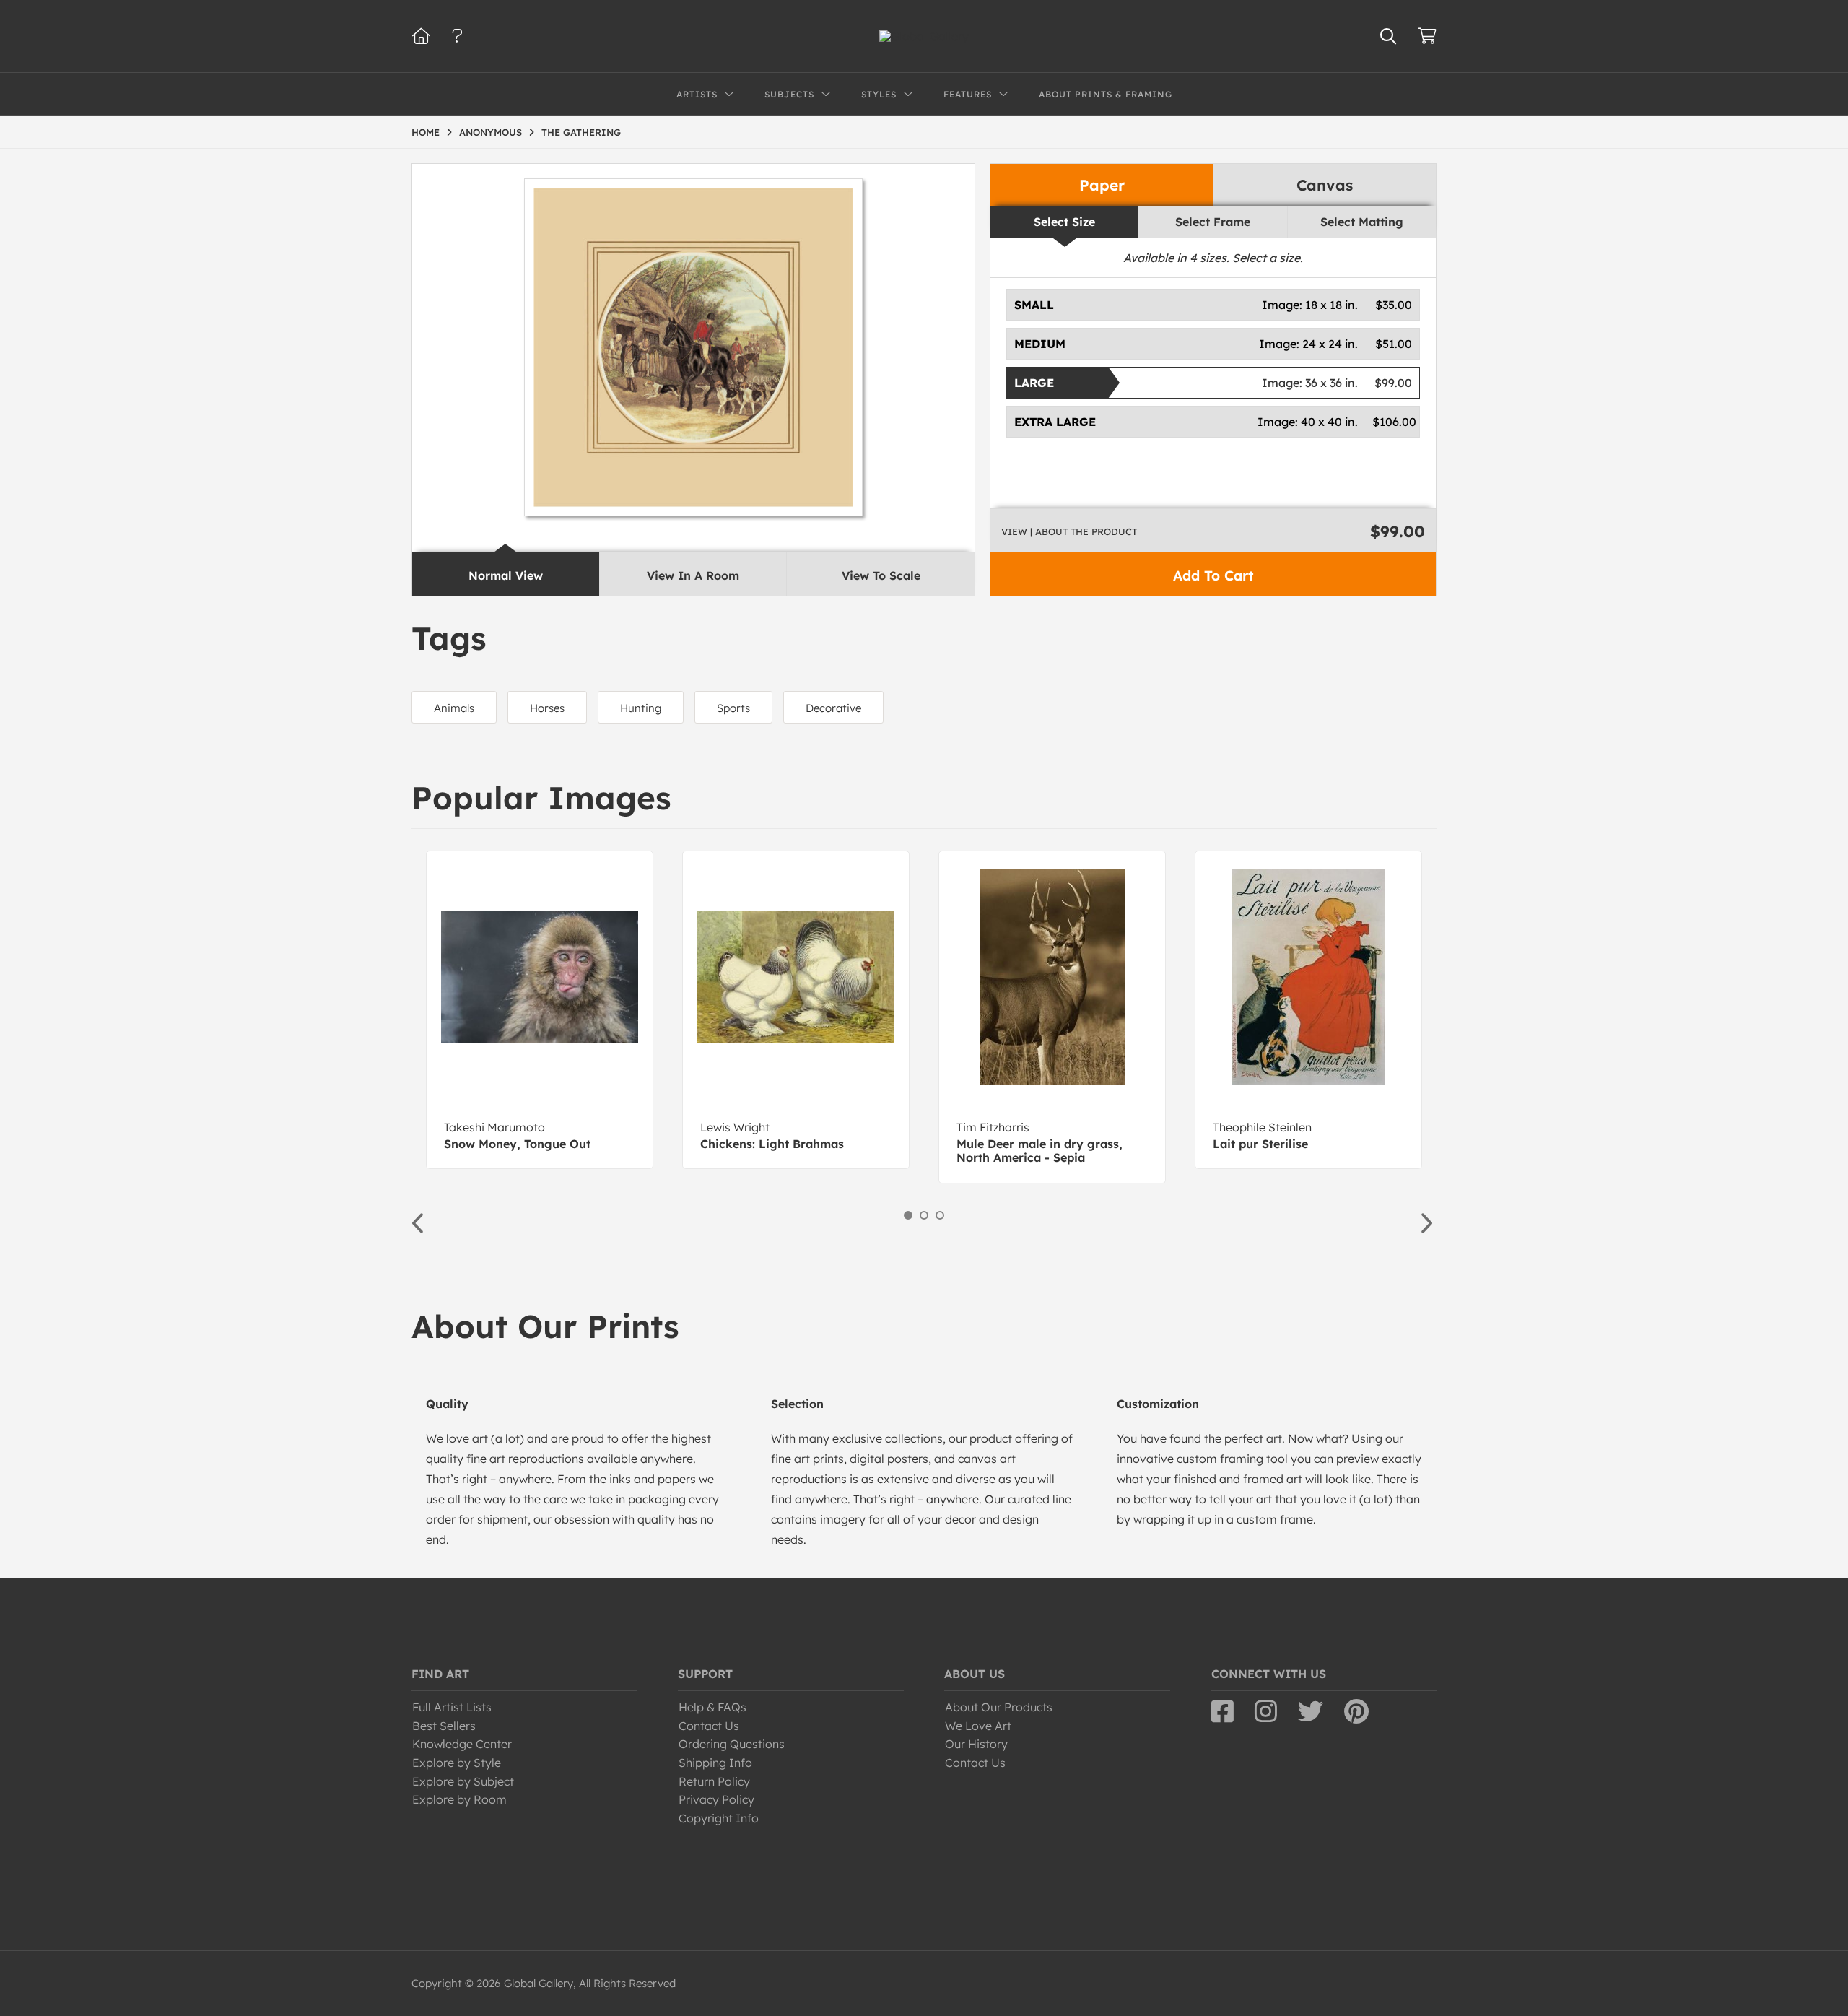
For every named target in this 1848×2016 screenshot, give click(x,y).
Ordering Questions (732, 1744)
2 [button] (924, 1215)
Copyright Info (719, 1818)
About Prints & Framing (1106, 94)
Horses (547, 708)
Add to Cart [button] (1213, 575)
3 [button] (940, 1215)
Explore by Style (457, 1763)
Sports (733, 708)
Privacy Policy (716, 1799)
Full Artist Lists (452, 1707)
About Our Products (999, 1707)
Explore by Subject (463, 1781)
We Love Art (978, 1726)
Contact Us (709, 1726)
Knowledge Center (462, 1744)
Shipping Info (715, 1763)
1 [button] (908, 1215)
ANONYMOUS (491, 132)
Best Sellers (444, 1726)
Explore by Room (459, 1799)
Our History (976, 1744)
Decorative (833, 708)
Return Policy (714, 1781)
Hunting (641, 708)
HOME (426, 132)
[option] (540, 1010)
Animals (454, 708)
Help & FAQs (712, 1707)
